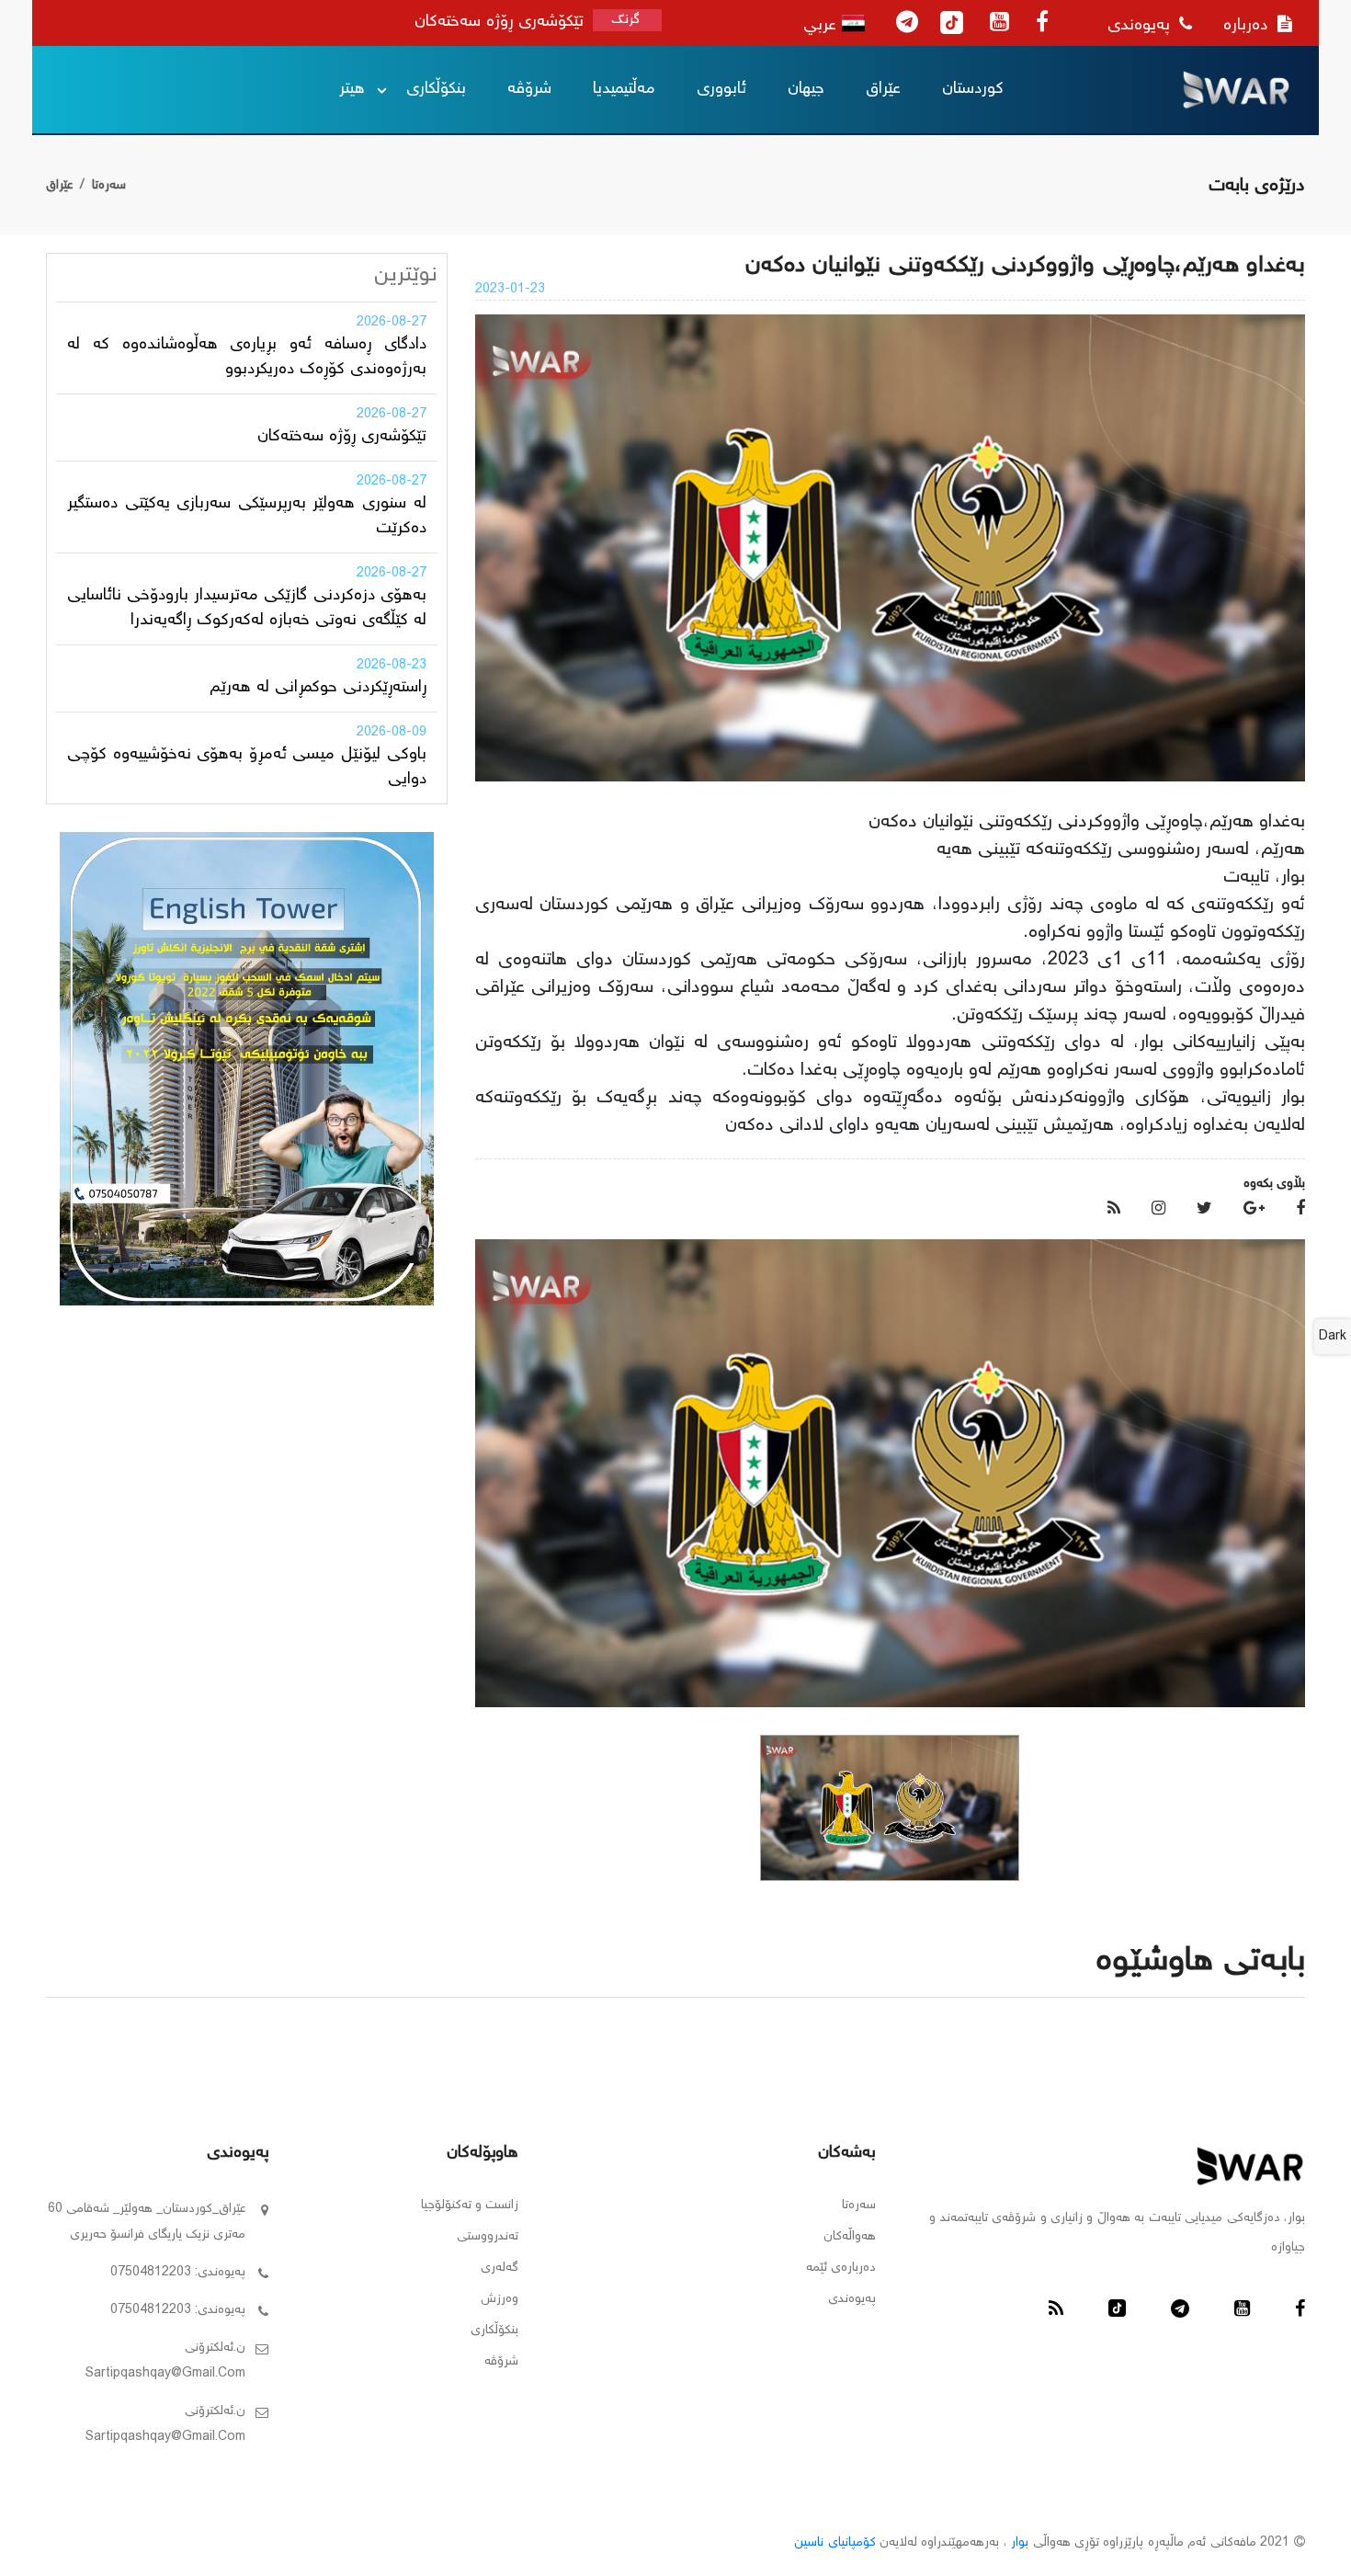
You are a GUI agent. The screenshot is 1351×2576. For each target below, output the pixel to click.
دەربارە (1248, 26)
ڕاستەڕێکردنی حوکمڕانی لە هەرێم (318, 688)
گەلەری (500, 2268)
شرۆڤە (529, 89)
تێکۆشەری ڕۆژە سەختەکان (342, 437)
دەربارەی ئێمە (841, 2268)
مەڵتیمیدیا (624, 89)
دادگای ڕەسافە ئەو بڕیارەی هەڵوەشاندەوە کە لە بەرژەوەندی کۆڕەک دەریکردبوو (247, 357)
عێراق (883, 89)
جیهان (806, 89)
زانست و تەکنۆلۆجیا (470, 2206)
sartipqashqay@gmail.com (165, 2374)
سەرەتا (109, 186)
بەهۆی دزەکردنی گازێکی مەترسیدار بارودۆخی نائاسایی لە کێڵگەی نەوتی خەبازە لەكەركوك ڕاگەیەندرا (247, 608)
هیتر (352, 89)
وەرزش (500, 2299)
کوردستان (973, 89)
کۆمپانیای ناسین (834, 2543)
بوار (1020, 2543)
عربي (823, 26)
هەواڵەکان (850, 2237)
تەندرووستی (488, 2237)
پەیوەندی (1141, 26)
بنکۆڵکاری (436, 89)
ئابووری (721, 89)
